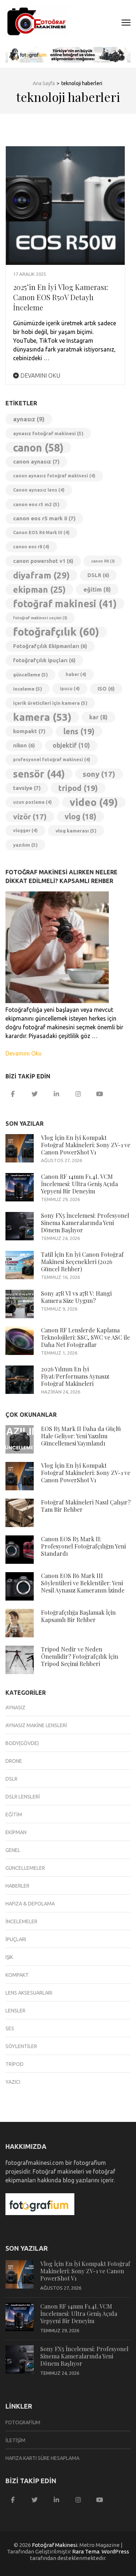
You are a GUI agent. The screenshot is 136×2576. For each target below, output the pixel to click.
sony (99, 774)
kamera (42, 717)
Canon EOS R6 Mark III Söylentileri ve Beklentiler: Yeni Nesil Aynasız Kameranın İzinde (83, 1583)
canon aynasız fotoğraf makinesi (54, 476)
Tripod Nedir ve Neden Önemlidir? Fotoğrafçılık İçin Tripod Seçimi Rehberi (80, 1656)
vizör (30, 816)
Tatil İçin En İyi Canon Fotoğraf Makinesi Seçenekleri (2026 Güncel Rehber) (82, 1262)
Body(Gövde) (22, 1743)
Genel (13, 1850)
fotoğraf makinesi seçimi (40, 618)
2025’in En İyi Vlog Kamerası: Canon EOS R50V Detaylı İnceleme (61, 297)
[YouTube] (100, 1094)
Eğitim (14, 1814)
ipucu (70, 689)
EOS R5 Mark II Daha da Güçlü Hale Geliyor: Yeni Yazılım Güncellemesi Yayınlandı (81, 1436)
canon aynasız (36, 462)
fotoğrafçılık (56, 632)
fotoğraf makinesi (65, 604)
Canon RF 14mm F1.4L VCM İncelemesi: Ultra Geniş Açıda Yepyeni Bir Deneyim (79, 1184)
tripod (78, 788)
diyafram (41, 575)
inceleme (28, 689)
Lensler (15, 2011)
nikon (24, 745)
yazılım (25, 845)
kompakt (29, 731)
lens (79, 731)
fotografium (23, 2422)
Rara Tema (86, 2551)
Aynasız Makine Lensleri (36, 1725)
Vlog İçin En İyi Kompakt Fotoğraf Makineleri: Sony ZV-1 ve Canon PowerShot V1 (86, 1145)
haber (76, 674)
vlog (81, 816)
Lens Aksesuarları (29, 1993)
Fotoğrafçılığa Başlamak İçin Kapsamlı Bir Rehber (78, 1616)
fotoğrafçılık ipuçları (44, 660)
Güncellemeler (25, 1868)
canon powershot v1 (43, 561)
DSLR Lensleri (23, 1797)
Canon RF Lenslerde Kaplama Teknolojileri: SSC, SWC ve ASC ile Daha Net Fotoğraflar (85, 1337)
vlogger (25, 830)
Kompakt (17, 1975)
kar (98, 717)
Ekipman (16, 1832)
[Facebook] (13, 1094)
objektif (71, 745)
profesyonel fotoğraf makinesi (52, 760)
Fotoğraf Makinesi (55, 2545)
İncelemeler (21, 1921)
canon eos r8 (31, 547)
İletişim (15, 2440)
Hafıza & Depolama (30, 1904)
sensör (39, 774)
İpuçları (16, 1939)
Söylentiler (21, 2046)
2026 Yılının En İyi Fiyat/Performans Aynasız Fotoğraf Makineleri (75, 1376)
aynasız (29, 419)
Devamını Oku (40, 375)
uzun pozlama (32, 802)
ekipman (39, 589)
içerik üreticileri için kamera (50, 703)
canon (38, 448)
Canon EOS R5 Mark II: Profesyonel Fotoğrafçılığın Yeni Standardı (83, 1546)
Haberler (17, 1886)
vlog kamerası (76, 831)
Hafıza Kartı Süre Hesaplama (42, 2458)
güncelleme (30, 675)
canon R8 (103, 561)
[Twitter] (34, 1094)
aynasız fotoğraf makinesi (48, 433)
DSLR (98, 575)
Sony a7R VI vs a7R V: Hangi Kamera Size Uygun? (76, 1297)
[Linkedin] (56, 1094)
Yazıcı (13, 2082)
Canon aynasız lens (39, 490)
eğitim (97, 589)
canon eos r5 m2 (36, 504)
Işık (9, 1957)
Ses (10, 2028)
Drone (14, 1761)
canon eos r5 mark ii (44, 518)
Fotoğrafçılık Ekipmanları (50, 646)
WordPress (115, 2551)
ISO (106, 689)
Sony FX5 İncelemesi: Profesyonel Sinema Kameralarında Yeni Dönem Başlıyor (85, 1223)
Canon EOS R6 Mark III (41, 532)
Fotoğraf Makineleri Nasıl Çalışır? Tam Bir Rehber (86, 1506)
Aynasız (15, 1708)
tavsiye (27, 788)
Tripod (15, 2064)
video (94, 802)
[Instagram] (78, 1094)
